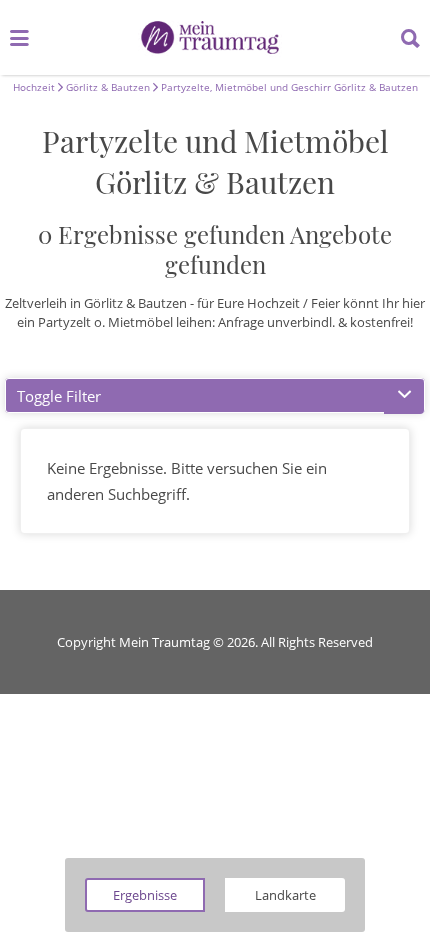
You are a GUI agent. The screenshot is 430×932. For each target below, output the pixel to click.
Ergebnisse (145, 895)
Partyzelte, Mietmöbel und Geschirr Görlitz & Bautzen (288, 87)
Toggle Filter (59, 396)
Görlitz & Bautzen (106, 87)
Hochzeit (34, 87)
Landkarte (285, 895)
